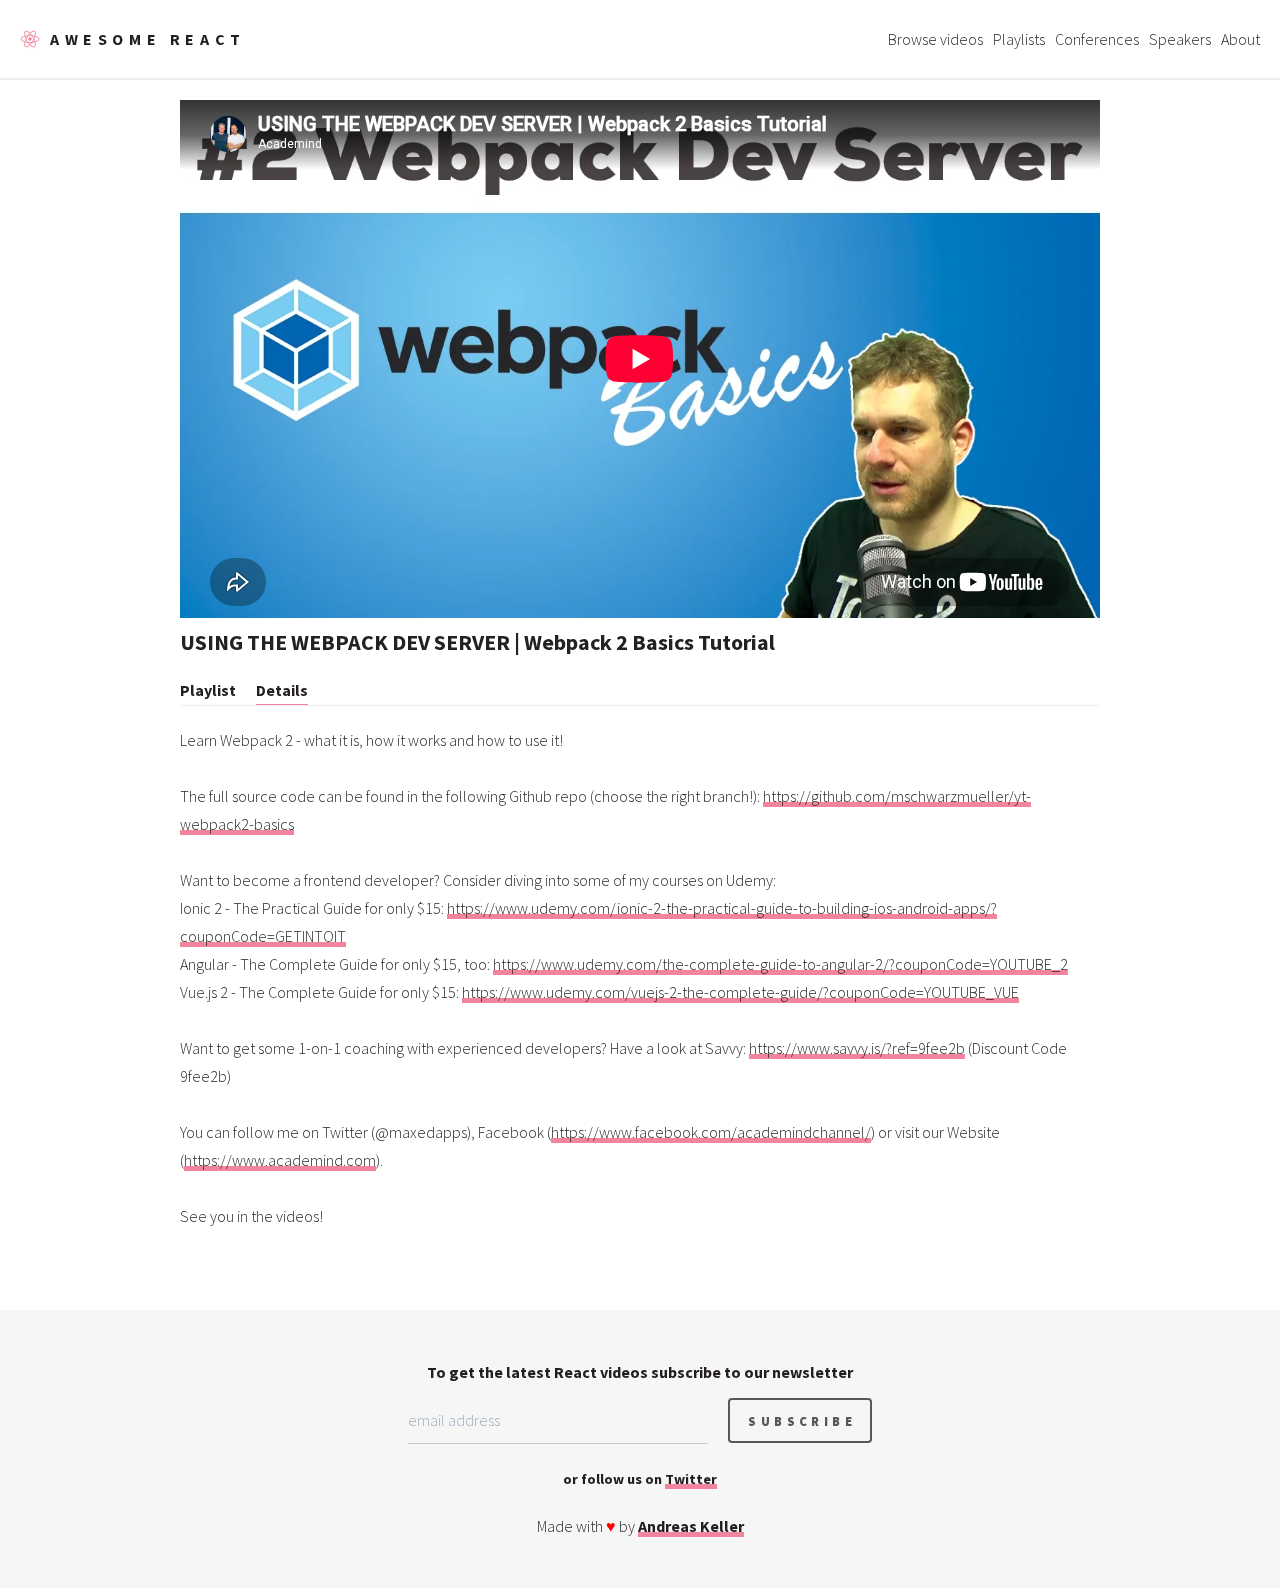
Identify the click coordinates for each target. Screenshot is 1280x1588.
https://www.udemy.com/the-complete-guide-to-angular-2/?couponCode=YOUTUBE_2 (780, 964)
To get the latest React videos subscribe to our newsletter (640, 1372)
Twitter (691, 1479)
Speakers (1180, 39)
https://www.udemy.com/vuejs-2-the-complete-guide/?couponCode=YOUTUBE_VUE (740, 992)
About (1240, 39)
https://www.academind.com (280, 1160)
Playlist (208, 690)
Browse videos (935, 39)
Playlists (1019, 39)
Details (282, 690)
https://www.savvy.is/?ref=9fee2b (857, 1048)
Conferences (1097, 39)
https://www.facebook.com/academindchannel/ (711, 1132)
